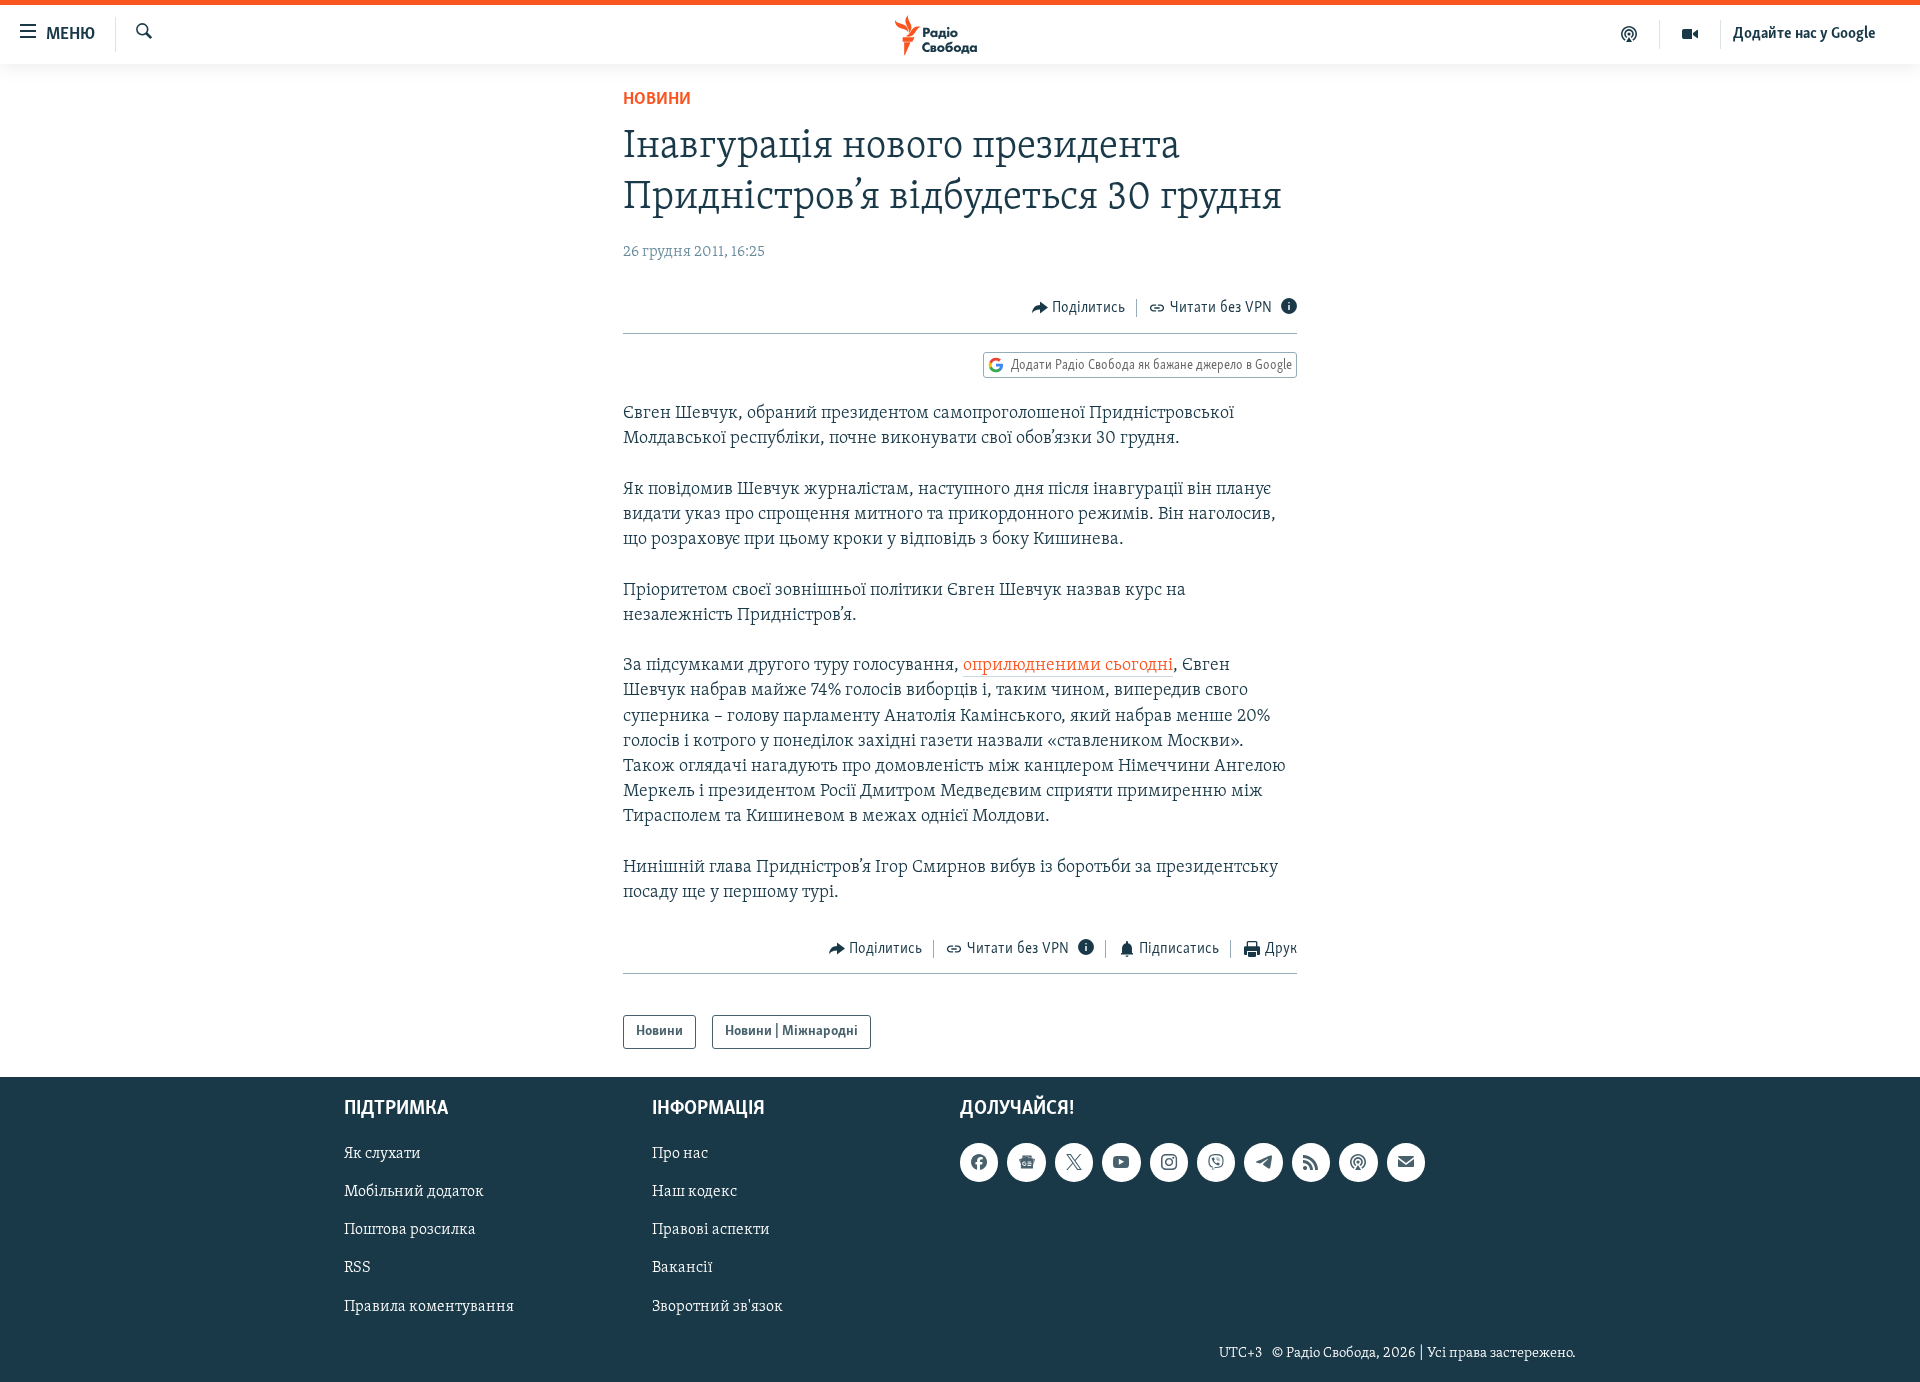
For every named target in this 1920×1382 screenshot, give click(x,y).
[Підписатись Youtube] (1121, 1162)
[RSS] (1311, 1162)
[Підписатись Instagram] (1169, 1162)
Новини (657, 100)
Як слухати (382, 1154)
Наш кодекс (694, 1192)
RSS (357, 1268)
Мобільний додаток (414, 1192)
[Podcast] (1358, 1162)
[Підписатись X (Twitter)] (1074, 1162)
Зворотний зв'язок (717, 1307)
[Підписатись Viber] (1216, 1162)
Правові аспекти (711, 1230)
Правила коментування (429, 1307)
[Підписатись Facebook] (979, 1162)
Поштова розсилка (410, 1230)
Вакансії (682, 1268)
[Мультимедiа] (1690, 34)
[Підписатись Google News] (1026, 1162)
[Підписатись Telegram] (1263, 1162)
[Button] (1079, 308)
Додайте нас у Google (1804, 34)
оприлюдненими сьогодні (1068, 666)
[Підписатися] (1406, 1162)
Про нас (680, 1154)
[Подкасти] (1629, 34)
